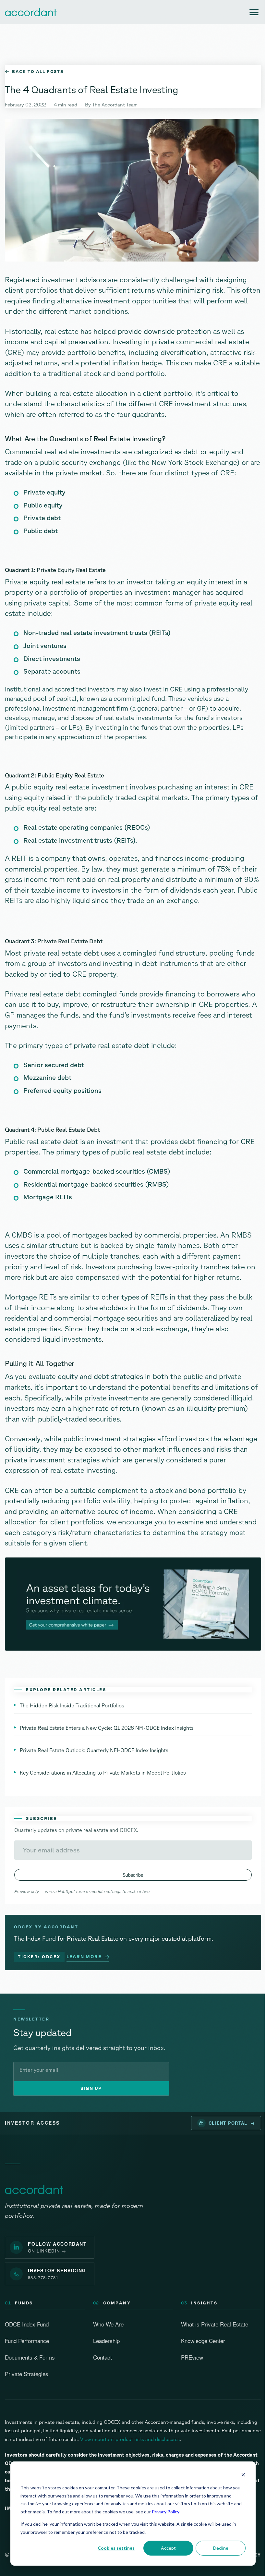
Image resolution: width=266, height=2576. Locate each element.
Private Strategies (27, 2374)
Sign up (91, 2088)
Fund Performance (27, 2341)
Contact (103, 2357)
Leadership (106, 2341)
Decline (221, 2548)
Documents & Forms (30, 2357)
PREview (192, 2357)
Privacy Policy (166, 2512)
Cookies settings (116, 2548)
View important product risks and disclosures (130, 2439)
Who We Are (108, 2324)
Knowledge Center (203, 2341)
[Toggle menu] (254, 12)
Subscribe (133, 1875)
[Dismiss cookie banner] (243, 2476)
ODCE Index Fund (27, 2324)
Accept (168, 2548)
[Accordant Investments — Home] (34, 2190)
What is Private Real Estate (215, 2324)
